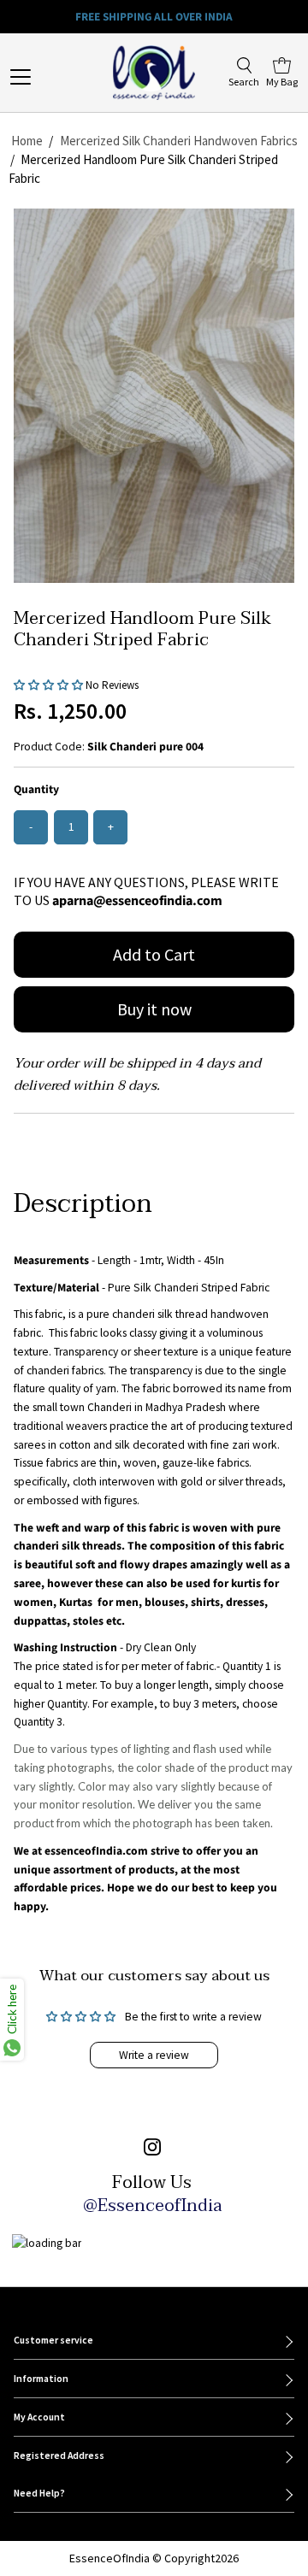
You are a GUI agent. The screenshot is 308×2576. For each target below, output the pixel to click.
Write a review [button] (154, 2055)
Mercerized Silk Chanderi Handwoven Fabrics (179, 141)
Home (27, 141)
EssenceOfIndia (110, 2558)
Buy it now (154, 1009)
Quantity (36, 789)
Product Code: (49, 747)
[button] (50, 684)
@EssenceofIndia (152, 2206)
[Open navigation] (35, 77)
